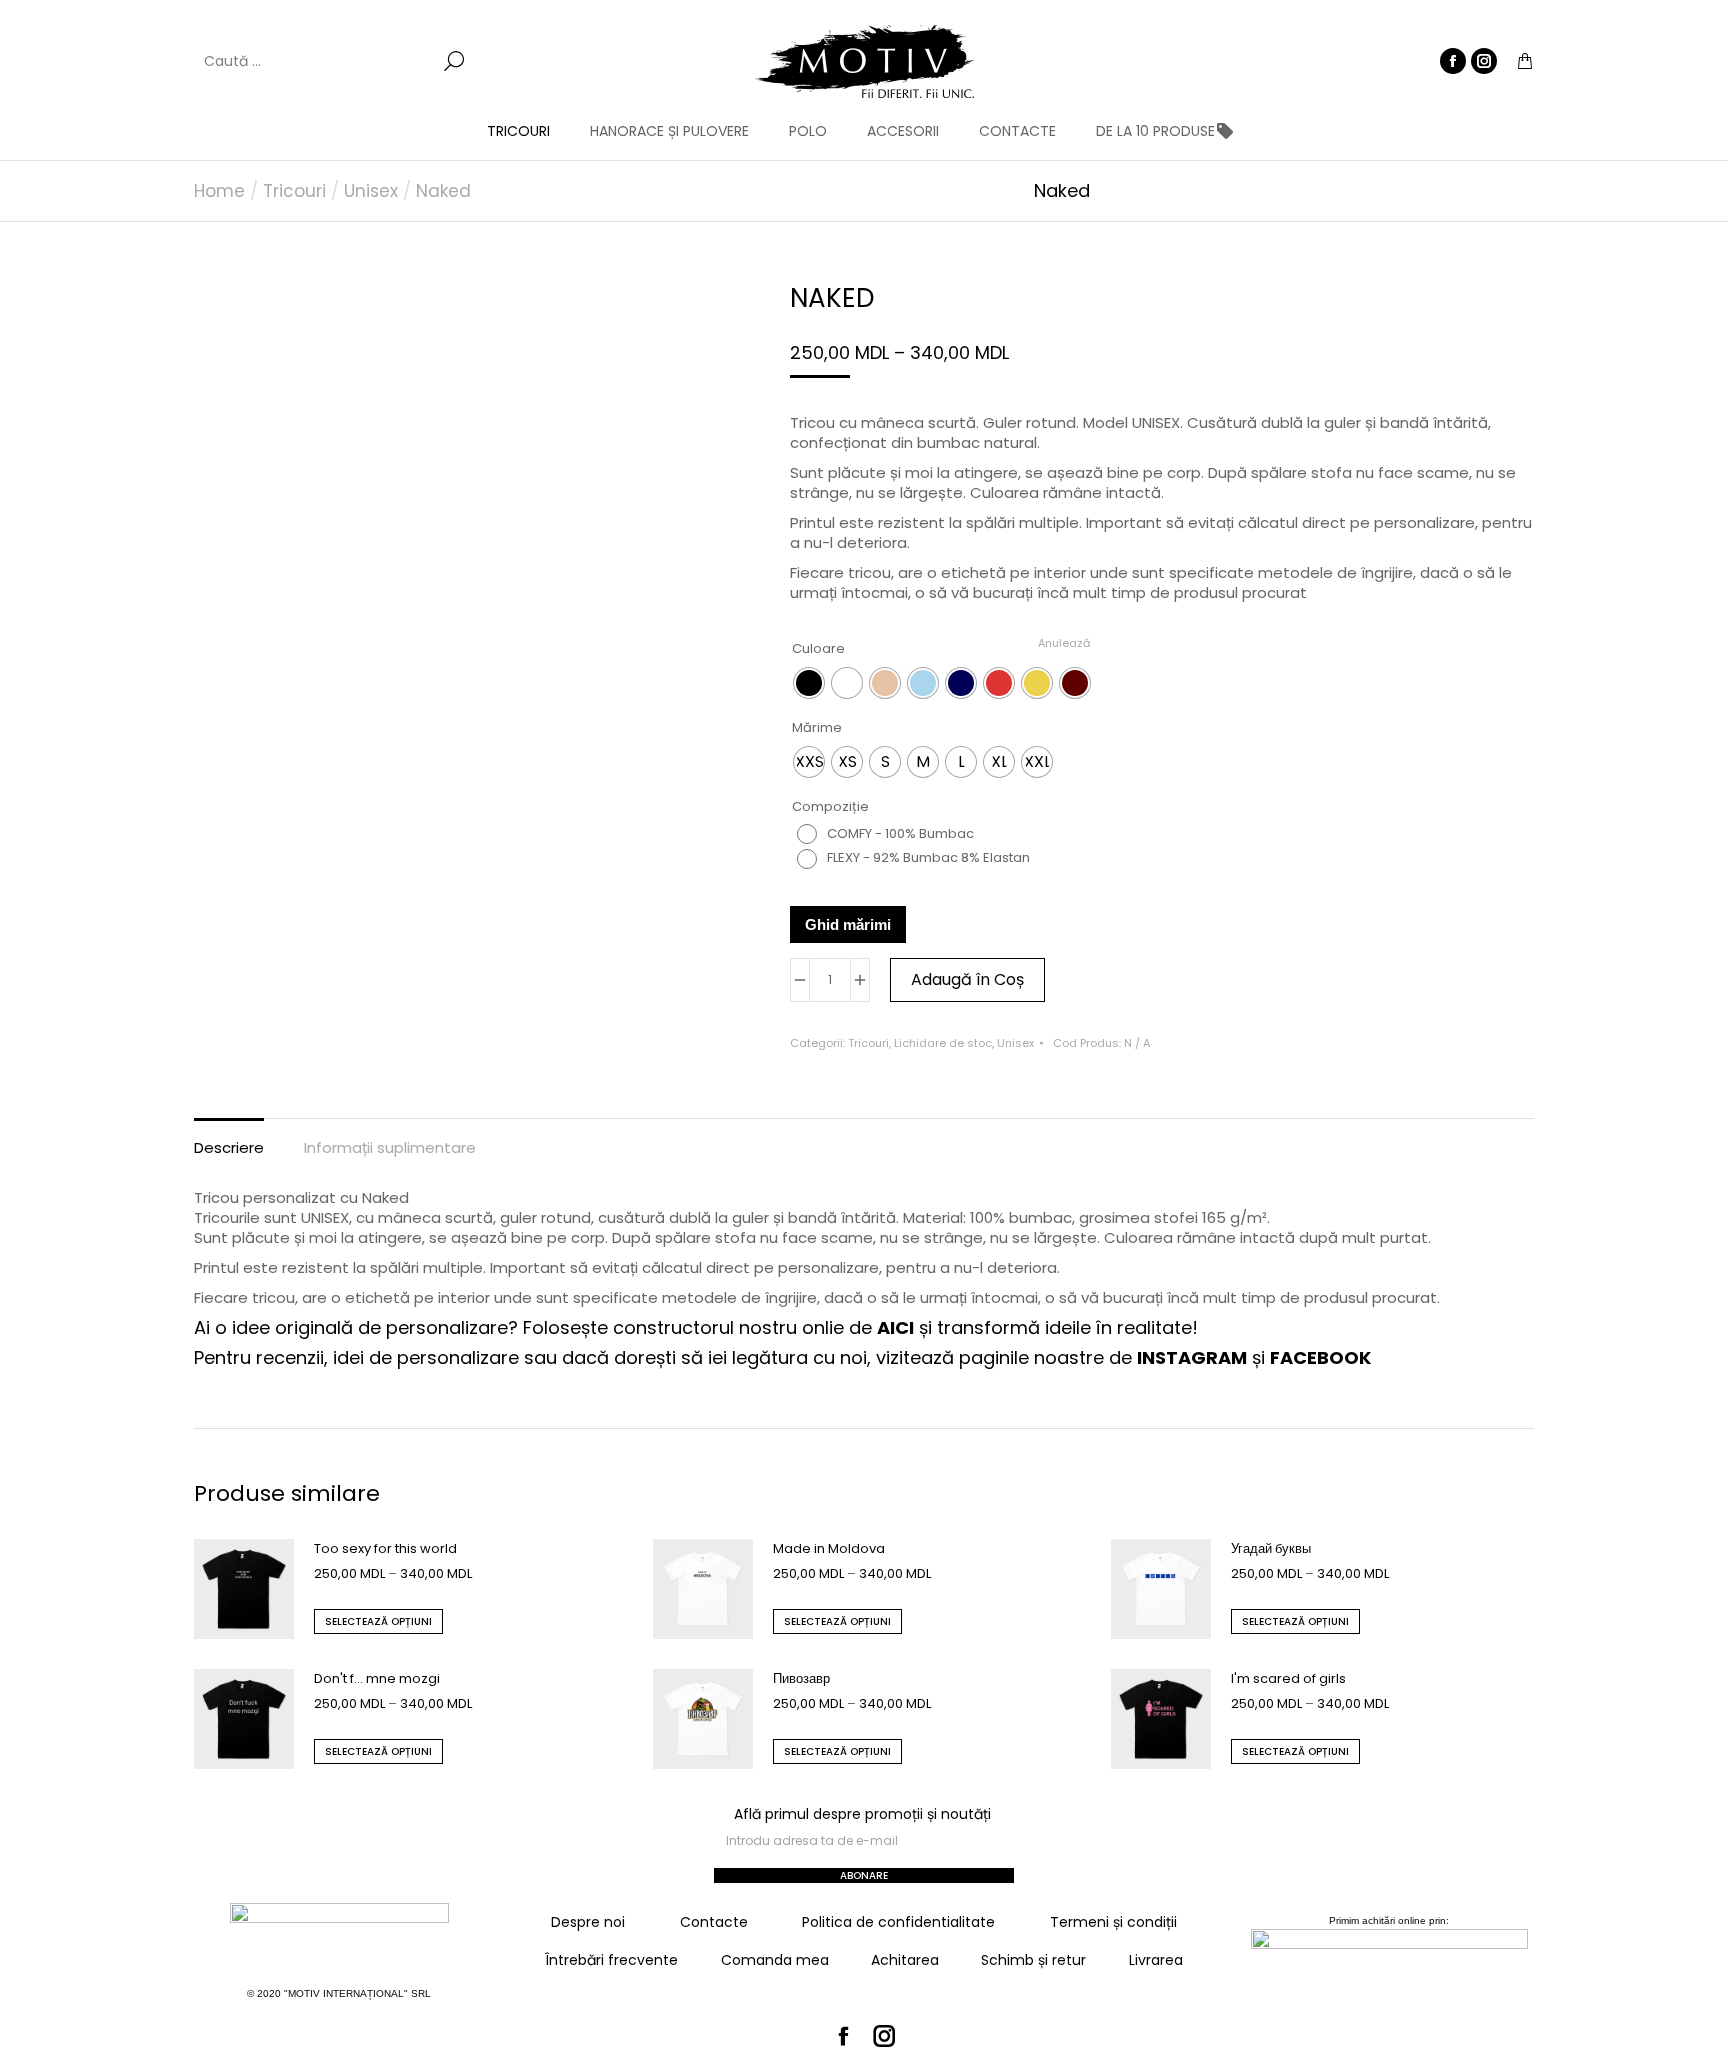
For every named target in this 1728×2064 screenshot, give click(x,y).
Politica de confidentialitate (898, 1922)
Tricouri (868, 1043)
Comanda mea (775, 1960)
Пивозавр (801, 1678)
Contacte (714, 1922)
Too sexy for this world (385, 1548)
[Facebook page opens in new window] (1453, 61)
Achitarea (905, 1960)
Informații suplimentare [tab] (390, 1147)
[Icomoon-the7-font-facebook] (844, 2037)
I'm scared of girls (1288, 1678)
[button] (296, 16)
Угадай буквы (1271, 1548)
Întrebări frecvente (611, 1960)
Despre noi (588, 1922)
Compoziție (830, 806)
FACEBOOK (1320, 1357)
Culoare (818, 648)
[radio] (809, 683)
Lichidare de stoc (943, 1043)
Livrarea (1156, 1960)
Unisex (1015, 1043)
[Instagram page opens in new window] (1484, 61)
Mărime (817, 727)
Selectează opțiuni (378, 1621)
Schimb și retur (1033, 1960)
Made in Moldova (829, 1548)
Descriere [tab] (229, 1147)
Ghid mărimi (848, 924)
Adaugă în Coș (967, 979)
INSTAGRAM (1192, 1357)
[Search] (454, 61)
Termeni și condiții (1113, 1922)
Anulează (1064, 643)
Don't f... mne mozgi (377, 1678)
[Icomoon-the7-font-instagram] (885, 2037)
